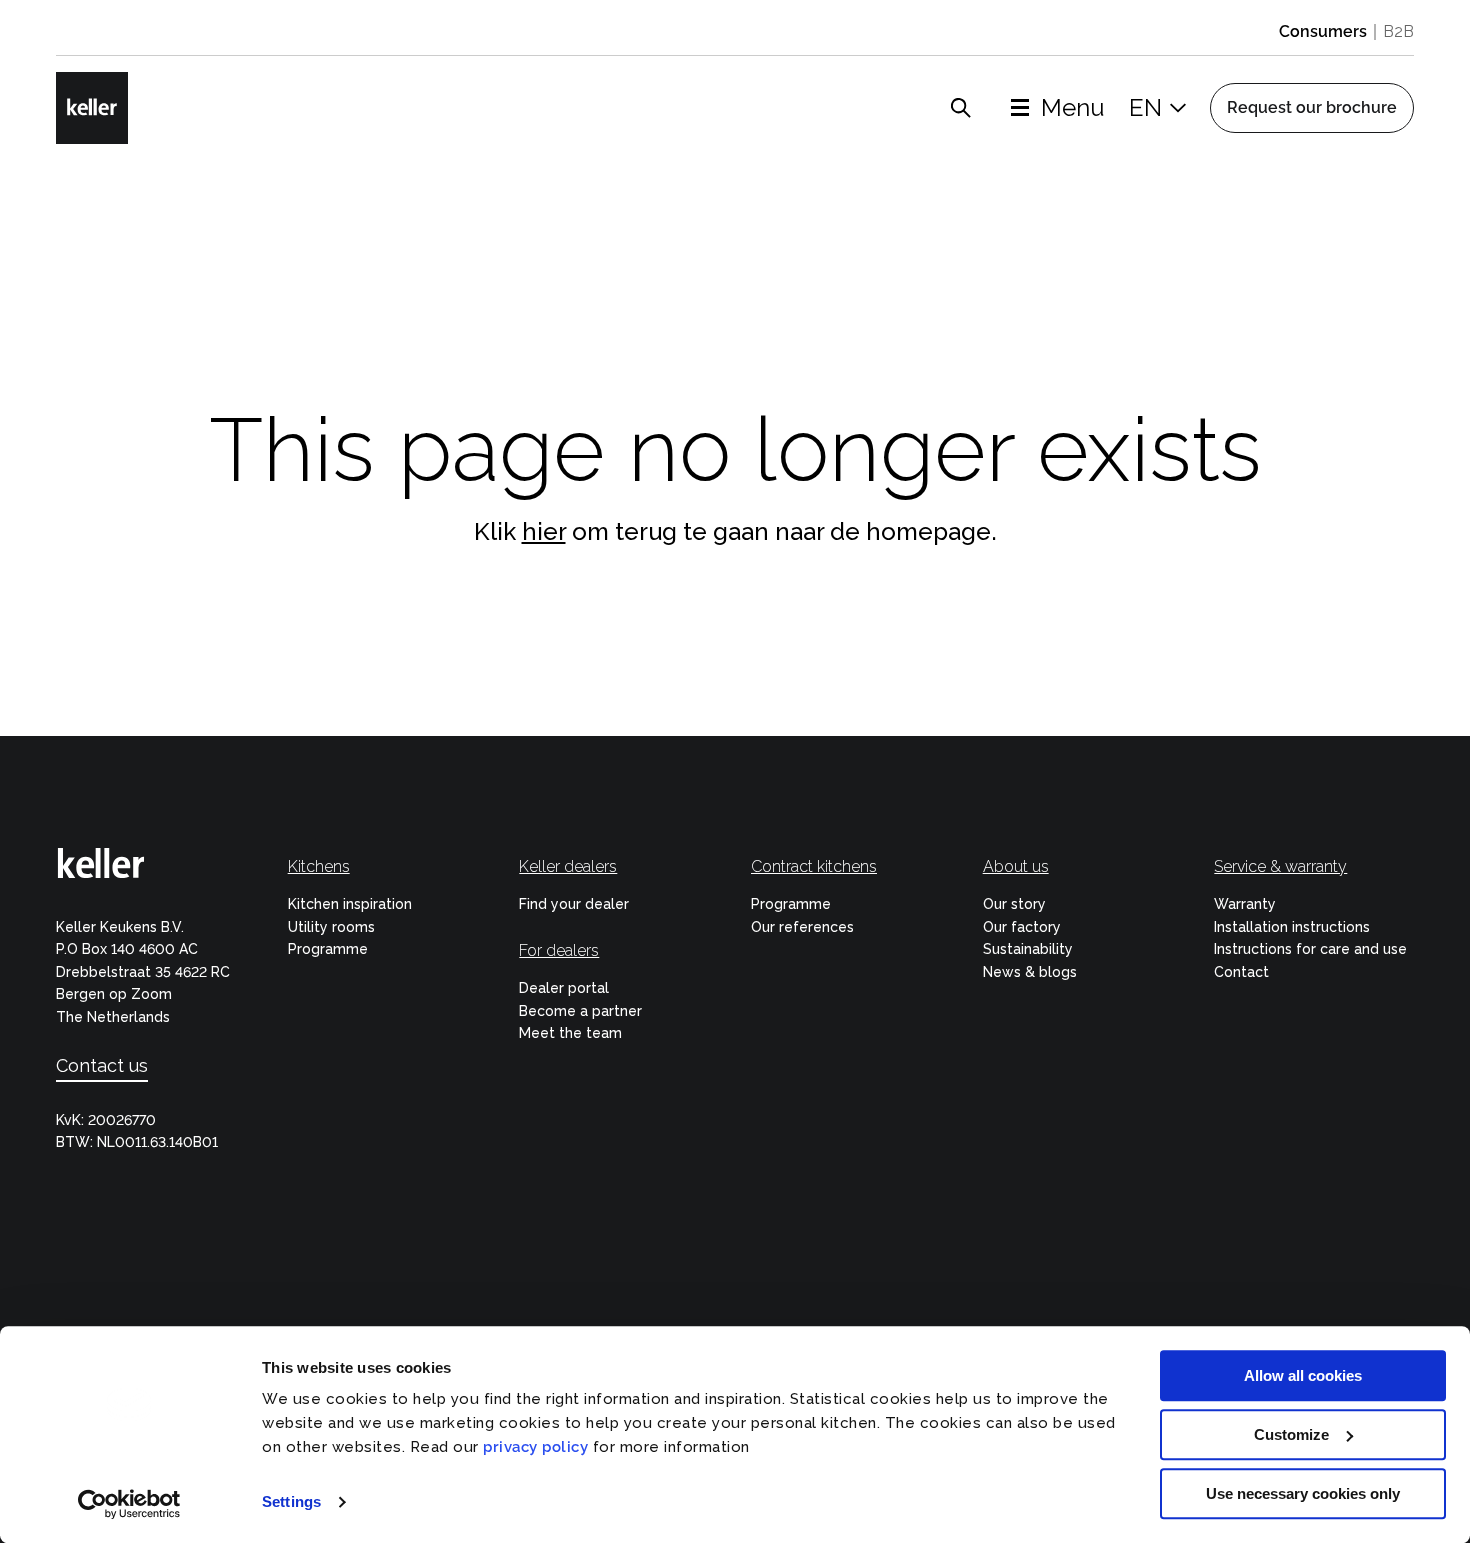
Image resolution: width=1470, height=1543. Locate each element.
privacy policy (535, 1447)
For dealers (559, 950)
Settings (291, 1502)
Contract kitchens (814, 866)
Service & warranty (1280, 866)
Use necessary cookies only (1303, 1493)
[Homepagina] (92, 108)
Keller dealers (568, 866)
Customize (1291, 1434)
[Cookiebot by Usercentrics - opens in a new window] (129, 1504)
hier (544, 531)
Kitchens (319, 866)
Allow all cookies (1303, 1375)
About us (1016, 866)
